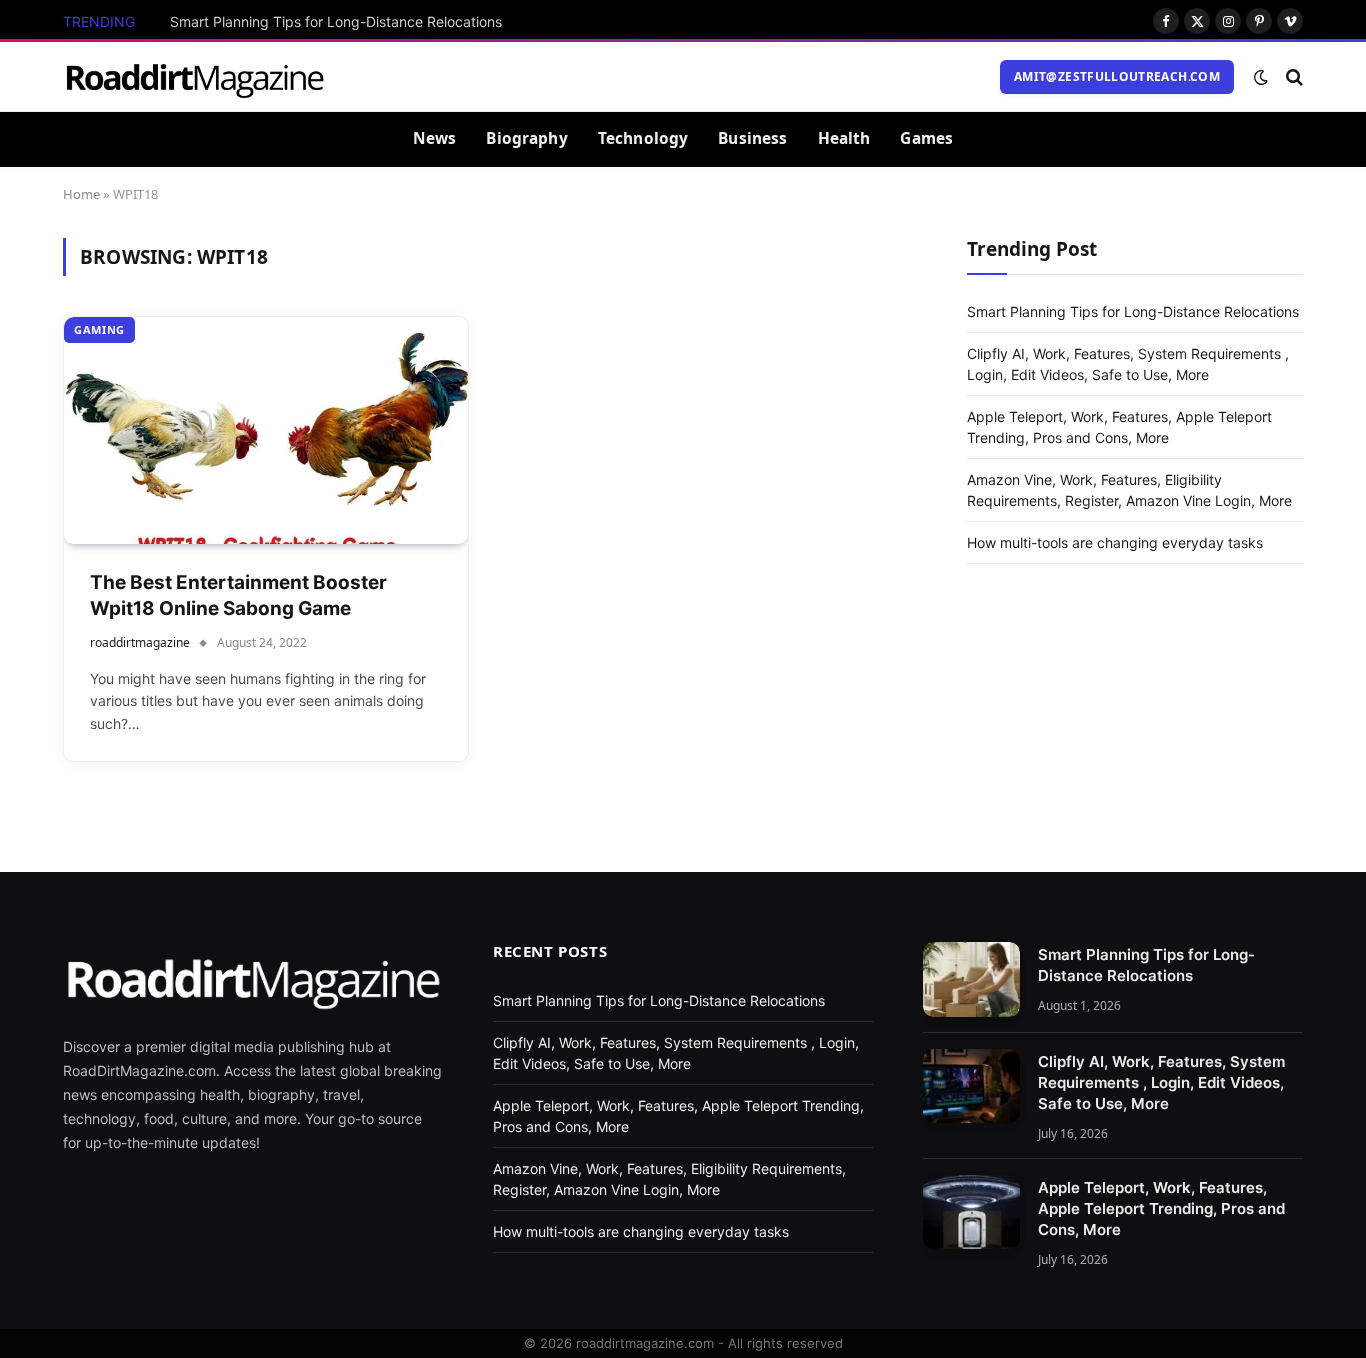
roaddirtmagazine (140, 642)
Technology (643, 138)
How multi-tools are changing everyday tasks (1115, 541)
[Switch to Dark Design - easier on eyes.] (1261, 77)
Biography (526, 138)
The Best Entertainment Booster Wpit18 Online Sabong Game (238, 596)
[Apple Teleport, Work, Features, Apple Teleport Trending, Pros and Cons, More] (971, 1212)
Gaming (99, 329)
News (435, 138)
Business (752, 138)
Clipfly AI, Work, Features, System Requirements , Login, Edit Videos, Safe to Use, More (1161, 1082)
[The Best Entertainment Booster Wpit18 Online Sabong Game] (266, 430)
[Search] (1292, 76)
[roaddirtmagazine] (194, 77)
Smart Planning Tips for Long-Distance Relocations (336, 21)
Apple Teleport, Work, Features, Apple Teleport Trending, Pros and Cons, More (1161, 1208)
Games (926, 138)
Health (844, 138)
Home (81, 194)
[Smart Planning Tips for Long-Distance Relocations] (971, 979)
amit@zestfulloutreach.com (1117, 76)
